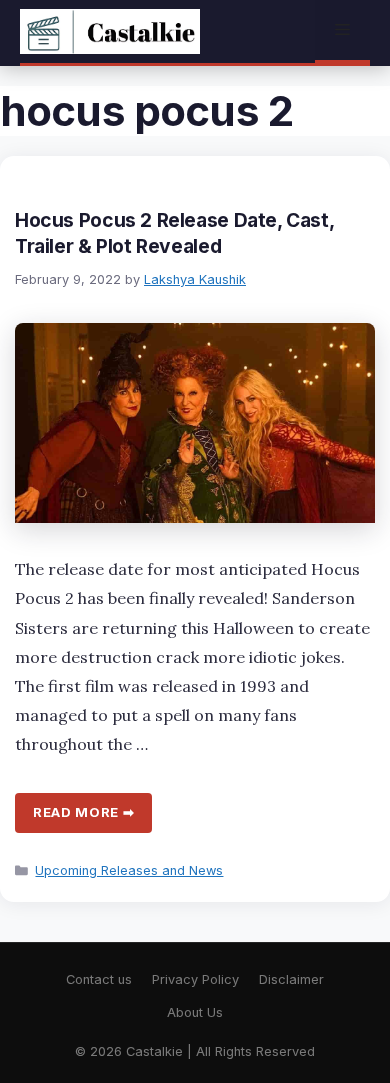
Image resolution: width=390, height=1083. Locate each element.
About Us (195, 1012)
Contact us (99, 979)
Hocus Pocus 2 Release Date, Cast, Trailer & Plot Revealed (174, 233)
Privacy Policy (195, 979)
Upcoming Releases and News (129, 870)
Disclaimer (291, 979)
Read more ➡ (83, 812)
